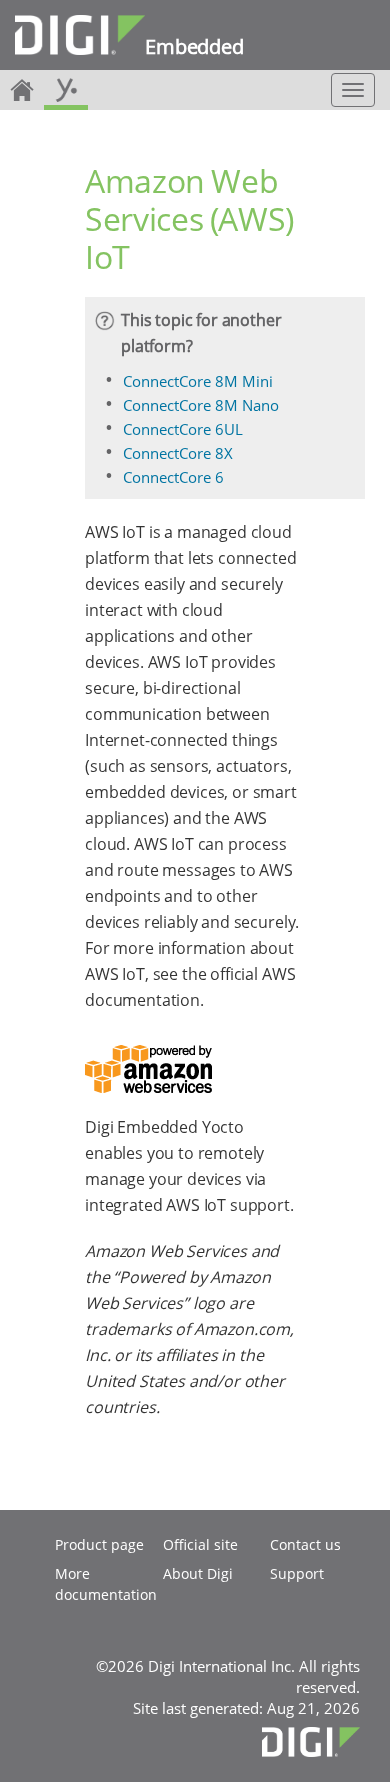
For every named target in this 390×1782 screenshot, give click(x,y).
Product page (99, 1544)
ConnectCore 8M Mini (198, 381)
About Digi (198, 1573)
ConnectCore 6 (173, 477)
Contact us (305, 1544)
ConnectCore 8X (178, 453)
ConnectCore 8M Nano (201, 405)
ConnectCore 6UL (183, 429)
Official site (200, 1544)
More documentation (106, 1584)
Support (297, 1573)
